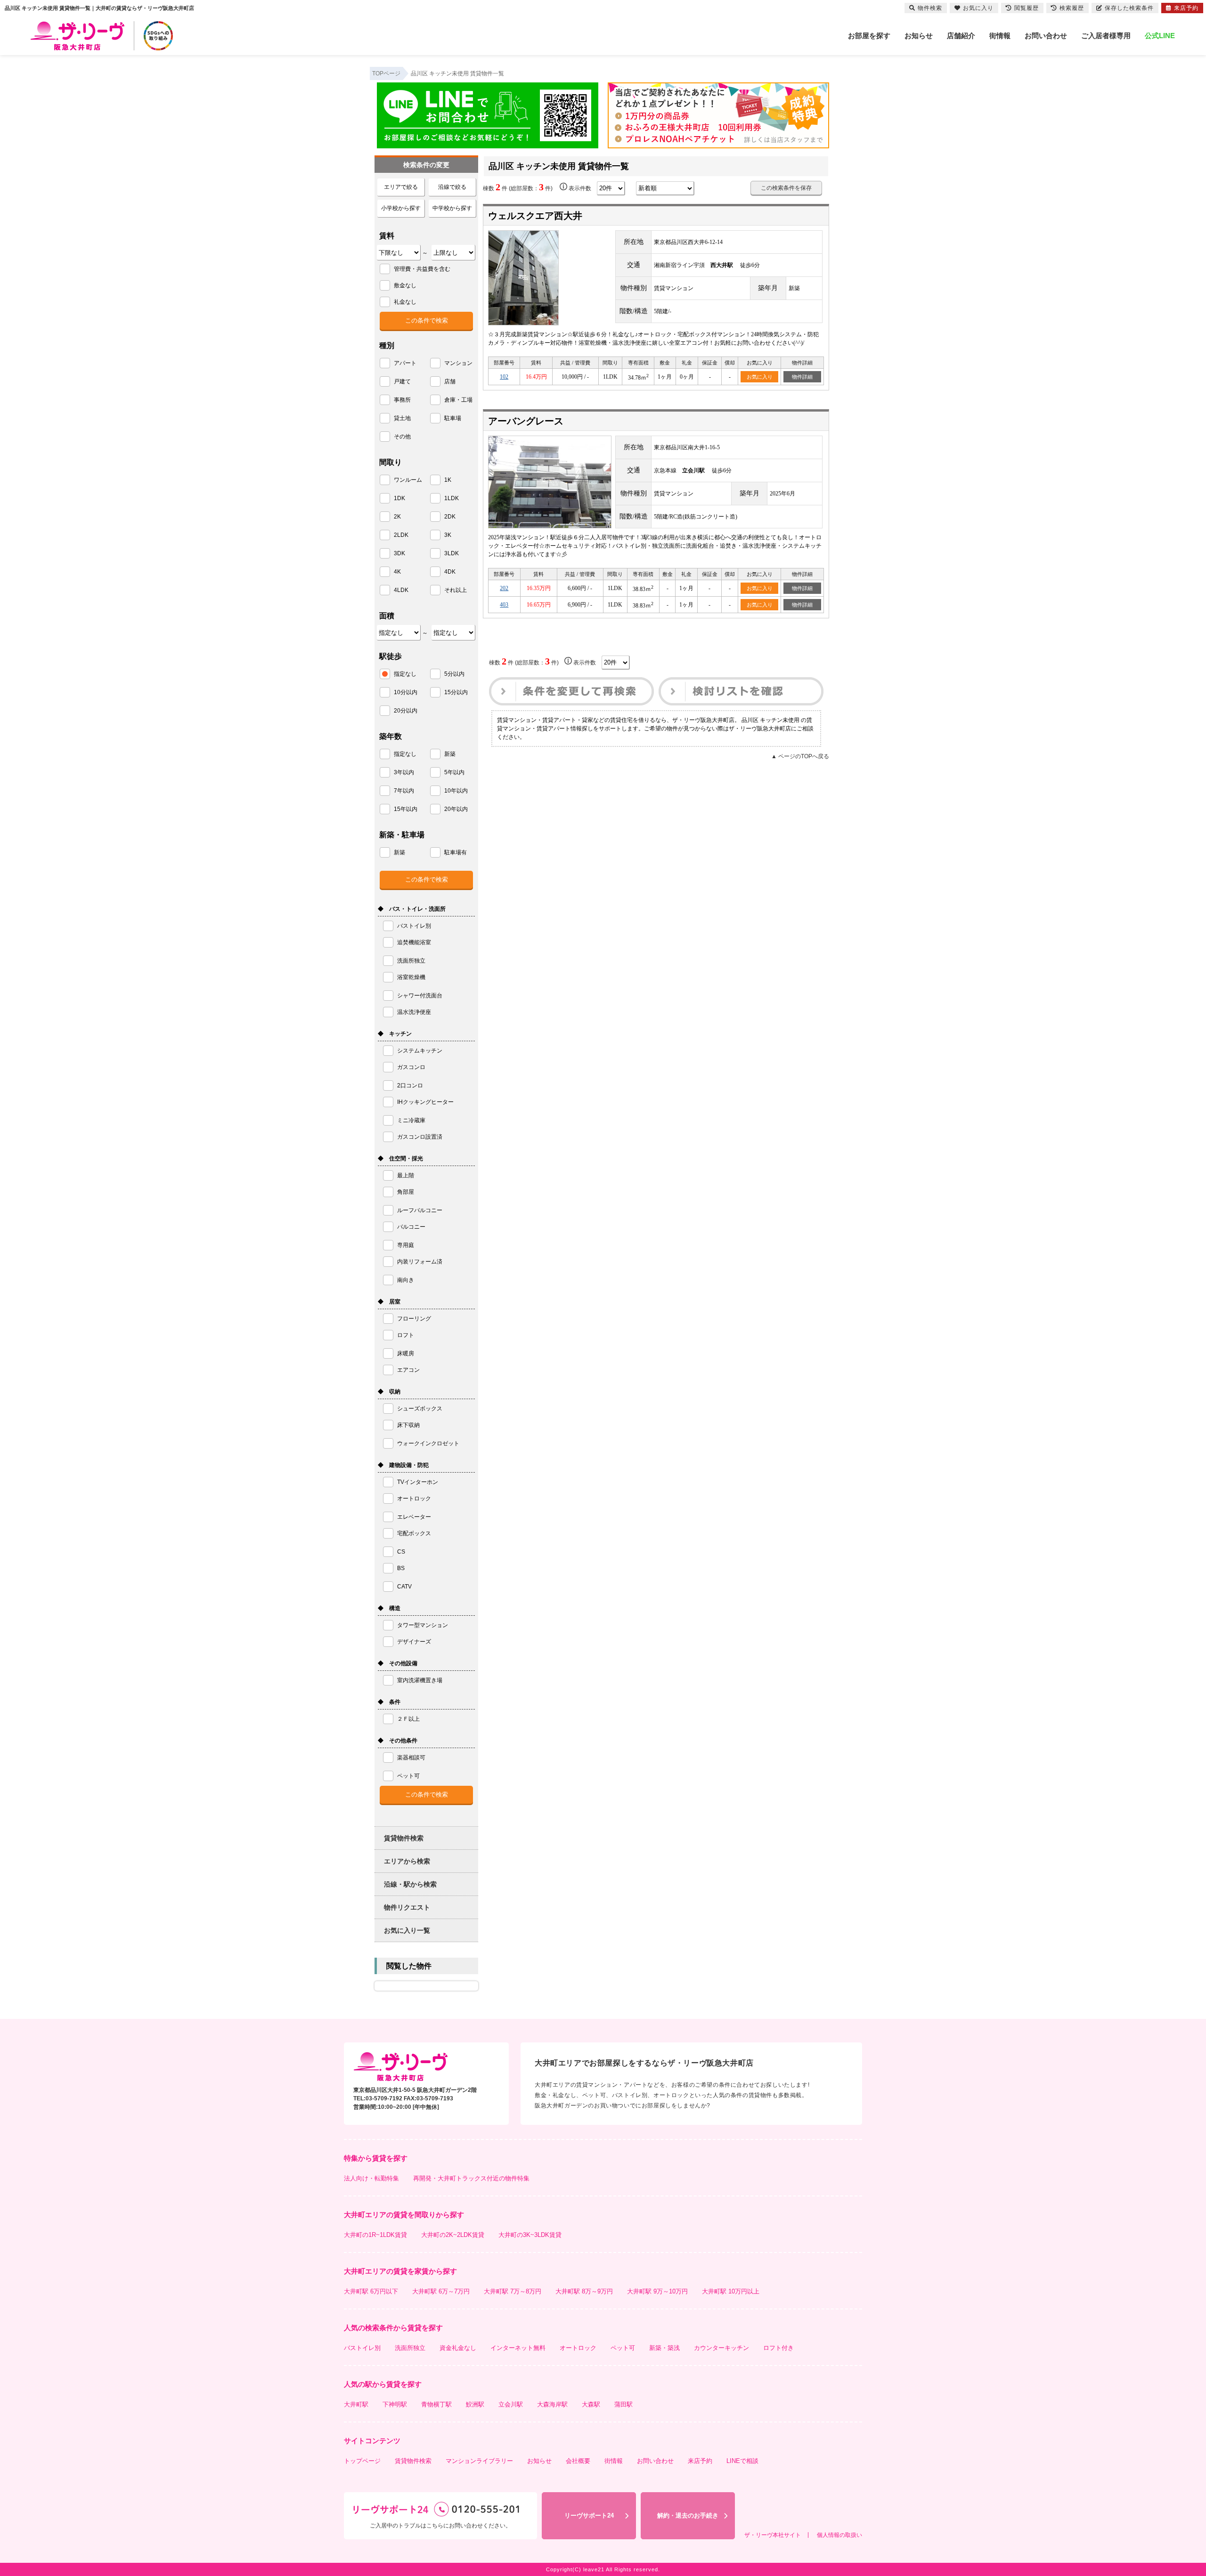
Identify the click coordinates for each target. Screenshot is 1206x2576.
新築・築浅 (664, 2348)
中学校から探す (452, 208)
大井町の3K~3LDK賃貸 (530, 2235)
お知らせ (919, 36)
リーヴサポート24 (589, 2515)
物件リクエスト (407, 1907)
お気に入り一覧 (407, 1930)
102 (504, 377)
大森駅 (591, 2404)
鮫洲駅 (475, 2404)
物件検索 (930, 8)
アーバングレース (526, 421)
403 (504, 605)
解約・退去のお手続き (688, 2515)
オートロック (578, 2348)
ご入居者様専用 (1106, 36)
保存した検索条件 (1129, 8)
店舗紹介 (961, 36)
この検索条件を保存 (786, 188)
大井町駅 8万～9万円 (584, 2291)
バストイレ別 (362, 2348)
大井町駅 (356, 2404)
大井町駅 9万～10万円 (657, 2291)
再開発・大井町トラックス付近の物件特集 (471, 2178)
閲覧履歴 (1027, 8)
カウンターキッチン (721, 2348)
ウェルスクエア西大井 (535, 216)
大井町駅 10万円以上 (731, 2291)
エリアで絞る (401, 187)
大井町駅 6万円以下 (371, 2291)
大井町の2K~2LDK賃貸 (453, 2235)
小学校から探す (401, 208)
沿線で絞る (452, 187)
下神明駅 (395, 2404)
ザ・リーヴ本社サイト (773, 2535)
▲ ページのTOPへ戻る (800, 756)
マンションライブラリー (479, 2461)
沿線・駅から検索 (410, 1884)
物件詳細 (802, 377)
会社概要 (578, 2461)
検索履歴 (1072, 8)
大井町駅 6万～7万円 (441, 2291)
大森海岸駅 (552, 2404)
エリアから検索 (407, 1861)
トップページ (362, 2461)
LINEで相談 (742, 2461)
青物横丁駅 (436, 2404)
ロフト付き (778, 2348)
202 (504, 588)
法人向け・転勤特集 (371, 2178)
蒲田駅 (623, 2404)
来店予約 (700, 2461)
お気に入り (760, 377)
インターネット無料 (518, 2348)
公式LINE (1160, 36)
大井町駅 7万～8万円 (513, 2291)
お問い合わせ (1046, 36)
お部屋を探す (869, 36)
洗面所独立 (410, 2348)
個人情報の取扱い (839, 2535)
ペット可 (623, 2348)
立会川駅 (511, 2404)
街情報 (1000, 36)
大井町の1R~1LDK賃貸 (375, 2235)
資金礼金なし (458, 2348)
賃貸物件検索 (404, 1838)
